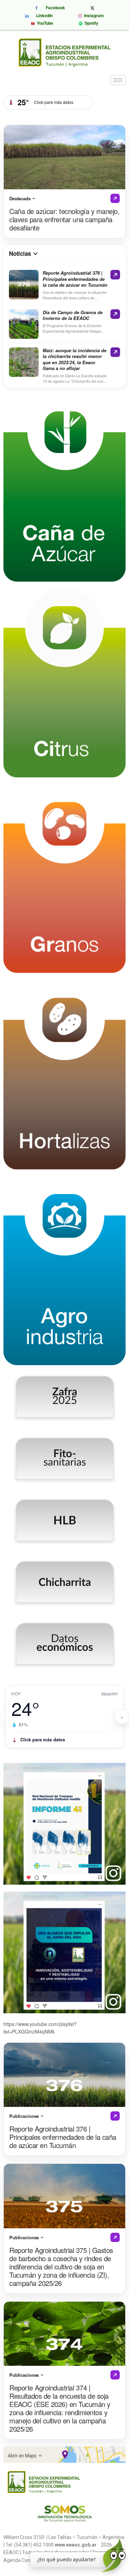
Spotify (90, 23)
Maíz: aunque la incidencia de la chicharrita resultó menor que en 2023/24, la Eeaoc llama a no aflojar (74, 359)
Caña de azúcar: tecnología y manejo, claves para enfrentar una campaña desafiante (64, 219)
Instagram (93, 16)
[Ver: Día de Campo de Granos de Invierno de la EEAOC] (115, 314)
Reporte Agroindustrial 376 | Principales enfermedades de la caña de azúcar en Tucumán (75, 279)
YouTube (44, 24)
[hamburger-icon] (118, 80)
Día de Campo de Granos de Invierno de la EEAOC (73, 315)
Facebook (54, 8)
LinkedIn (43, 16)
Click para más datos (43, 1739)
